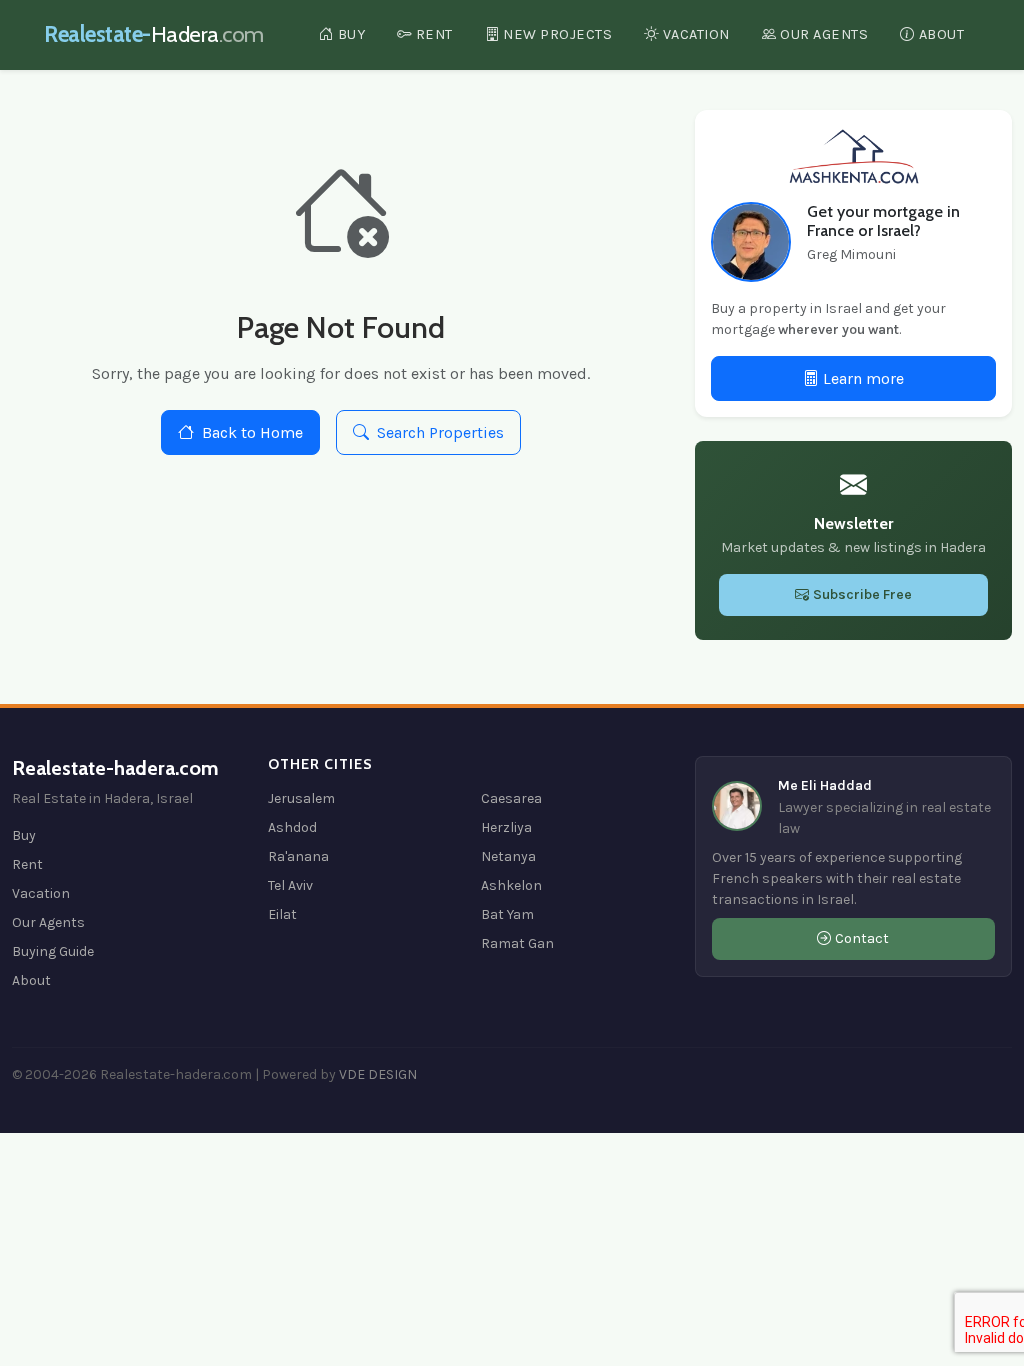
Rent (27, 864)
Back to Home (252, 432)
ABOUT (942, 34)
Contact (862, 938)
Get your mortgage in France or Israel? (883, 221)
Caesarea (511, 798)
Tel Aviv (290, 885)
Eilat (282, 914)
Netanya (508, 856)
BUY (352, 34)
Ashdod (292, 827)
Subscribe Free (862, 594)
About (31, 980)
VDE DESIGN (378, 1074)
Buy (24, 835)
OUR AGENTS (824, 34)
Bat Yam (507, 914)
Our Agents (48, 922)
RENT (434, 34)
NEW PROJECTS (557, 34)
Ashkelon (511, 885)
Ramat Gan (517, 943)
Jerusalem (301, 798)
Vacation (41, 893)
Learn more (863, 378)
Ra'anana (298, 856)
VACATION (696, 34)
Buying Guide (53, 951)
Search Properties (440, 432)
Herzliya (506, 827)
